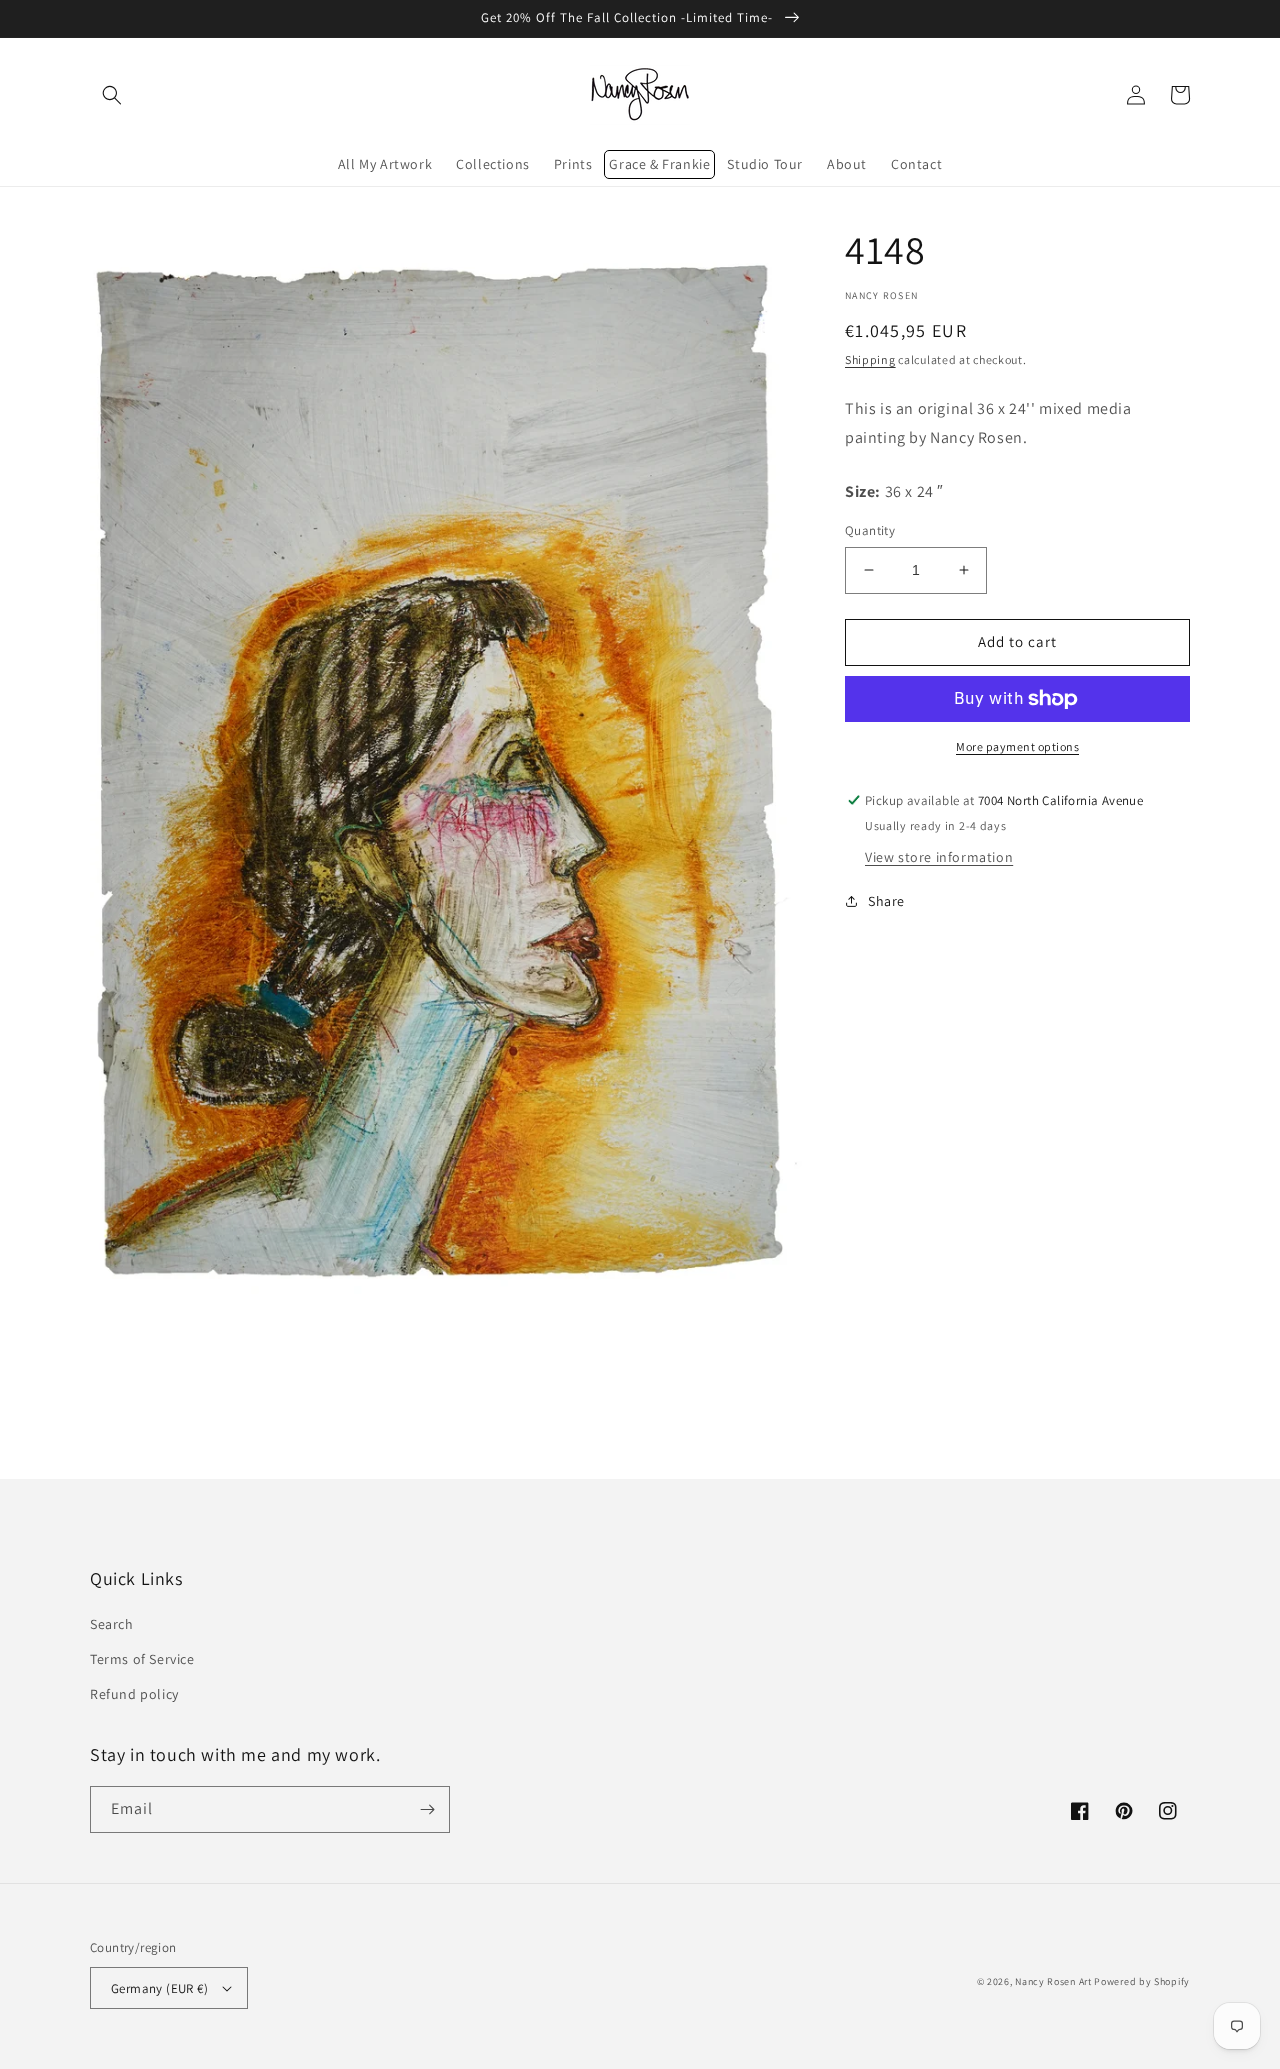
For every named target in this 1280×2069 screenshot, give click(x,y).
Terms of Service (142, 1659)
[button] (112, 95)
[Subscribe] (427, 1809)
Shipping (870, 359)
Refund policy (134, 1694)
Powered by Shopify (1142, 1981)
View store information (939, 857)
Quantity (870, 530)
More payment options (1017, 746)
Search (112, 1624)
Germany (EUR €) (159, 1988)
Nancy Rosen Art (1053, 1981)
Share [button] (886, 901)
